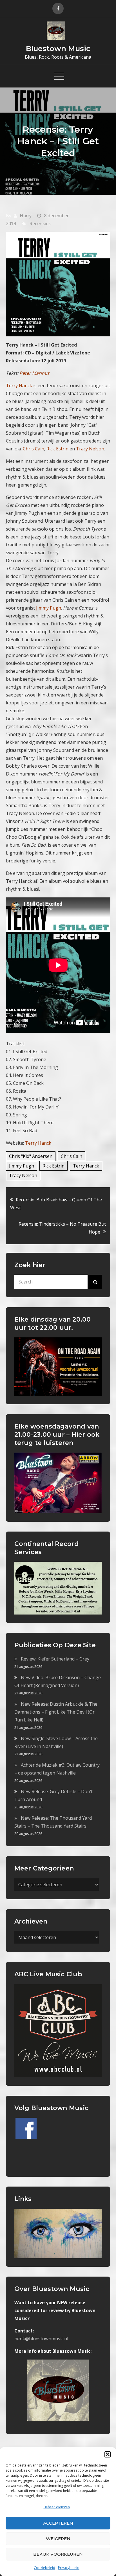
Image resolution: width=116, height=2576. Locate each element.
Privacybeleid (69, 2568)
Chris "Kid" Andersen (31, 1156)
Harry (26, 216)
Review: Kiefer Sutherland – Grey (55, 1659)
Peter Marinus (34, 373)
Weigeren (58, 2539)
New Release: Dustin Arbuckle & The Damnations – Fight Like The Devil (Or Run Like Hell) (56, 1712)
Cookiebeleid (44, 2568)
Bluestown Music (58, 49)
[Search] (95, 1282)
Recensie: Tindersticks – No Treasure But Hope (62, 1228)
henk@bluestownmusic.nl (41, 2339)
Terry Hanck (38, 1143)
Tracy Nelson (23, 1175)
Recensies (40, 224)
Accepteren (58, 2523)
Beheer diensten (57, 2507)
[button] (108, 2454)
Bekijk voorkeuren (58, 2554)
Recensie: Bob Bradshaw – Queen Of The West (56, 1204)
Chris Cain (72, 1156)
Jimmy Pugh (22, 1166)
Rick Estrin (53, 1166)
